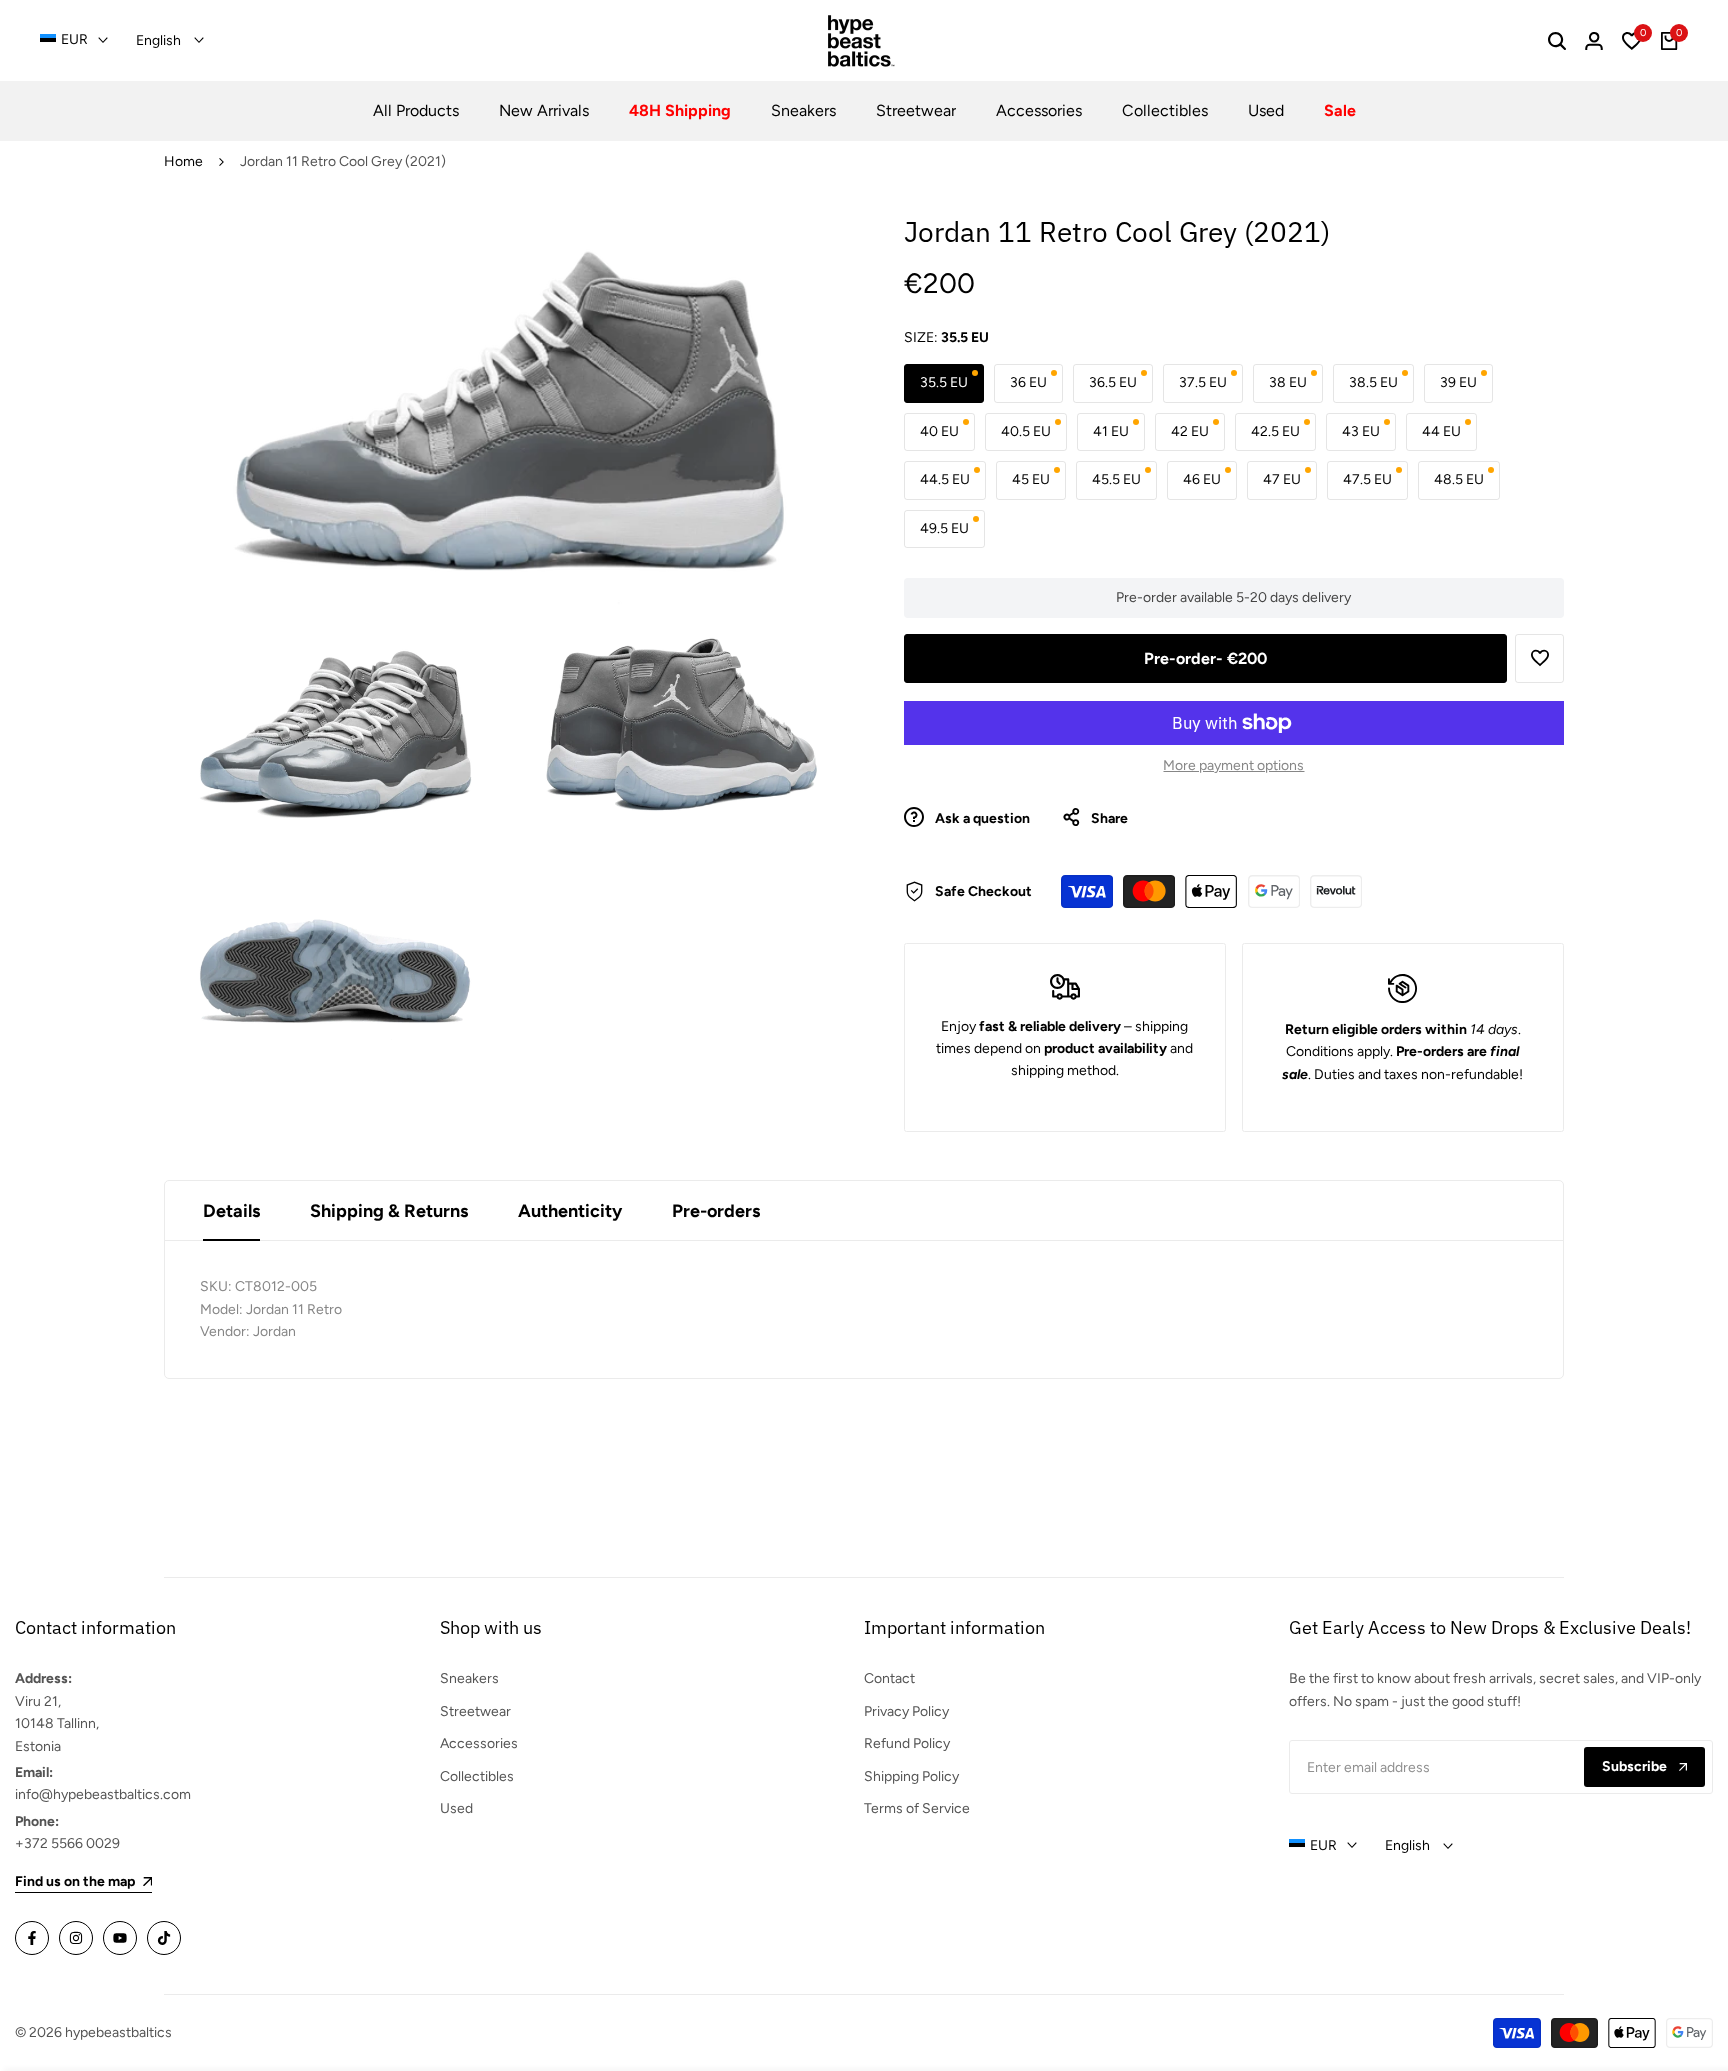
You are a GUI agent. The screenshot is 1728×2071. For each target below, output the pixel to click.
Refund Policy (907, 1743)
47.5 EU (1367, 479)
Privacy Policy (906, 1711)
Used (456, 1808)
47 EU (1282, 479)
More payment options (1233, 765)
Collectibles (477, 1776)
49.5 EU (944, 528)
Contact (889, 1678)
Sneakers (469, 1678)
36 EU (1028, 382)
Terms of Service (917, 1808)
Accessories (479, 1743)
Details (231, 1211)
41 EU (1111, 431)
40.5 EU (1026, 431)
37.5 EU (1203, 382)
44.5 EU (945, 479)
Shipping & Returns (389, 1211)
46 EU (1202, 479)
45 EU (1031, 479)
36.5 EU (1113, 382)
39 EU (1458, 382)
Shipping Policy (911, 1776)
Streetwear (475, 1711)
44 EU (1441, 431)
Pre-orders (716, 1211)
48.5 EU (1459, 479)
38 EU (1288, 382)
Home (183, 161)
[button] (1539, 658)
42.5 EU (1275, 431)
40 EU (939, 431)
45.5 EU (1116, 479)
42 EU (1190, 431)
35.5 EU (944, 382)
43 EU (1361, 431)
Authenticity (570, 1211)
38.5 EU (1373, 382)
